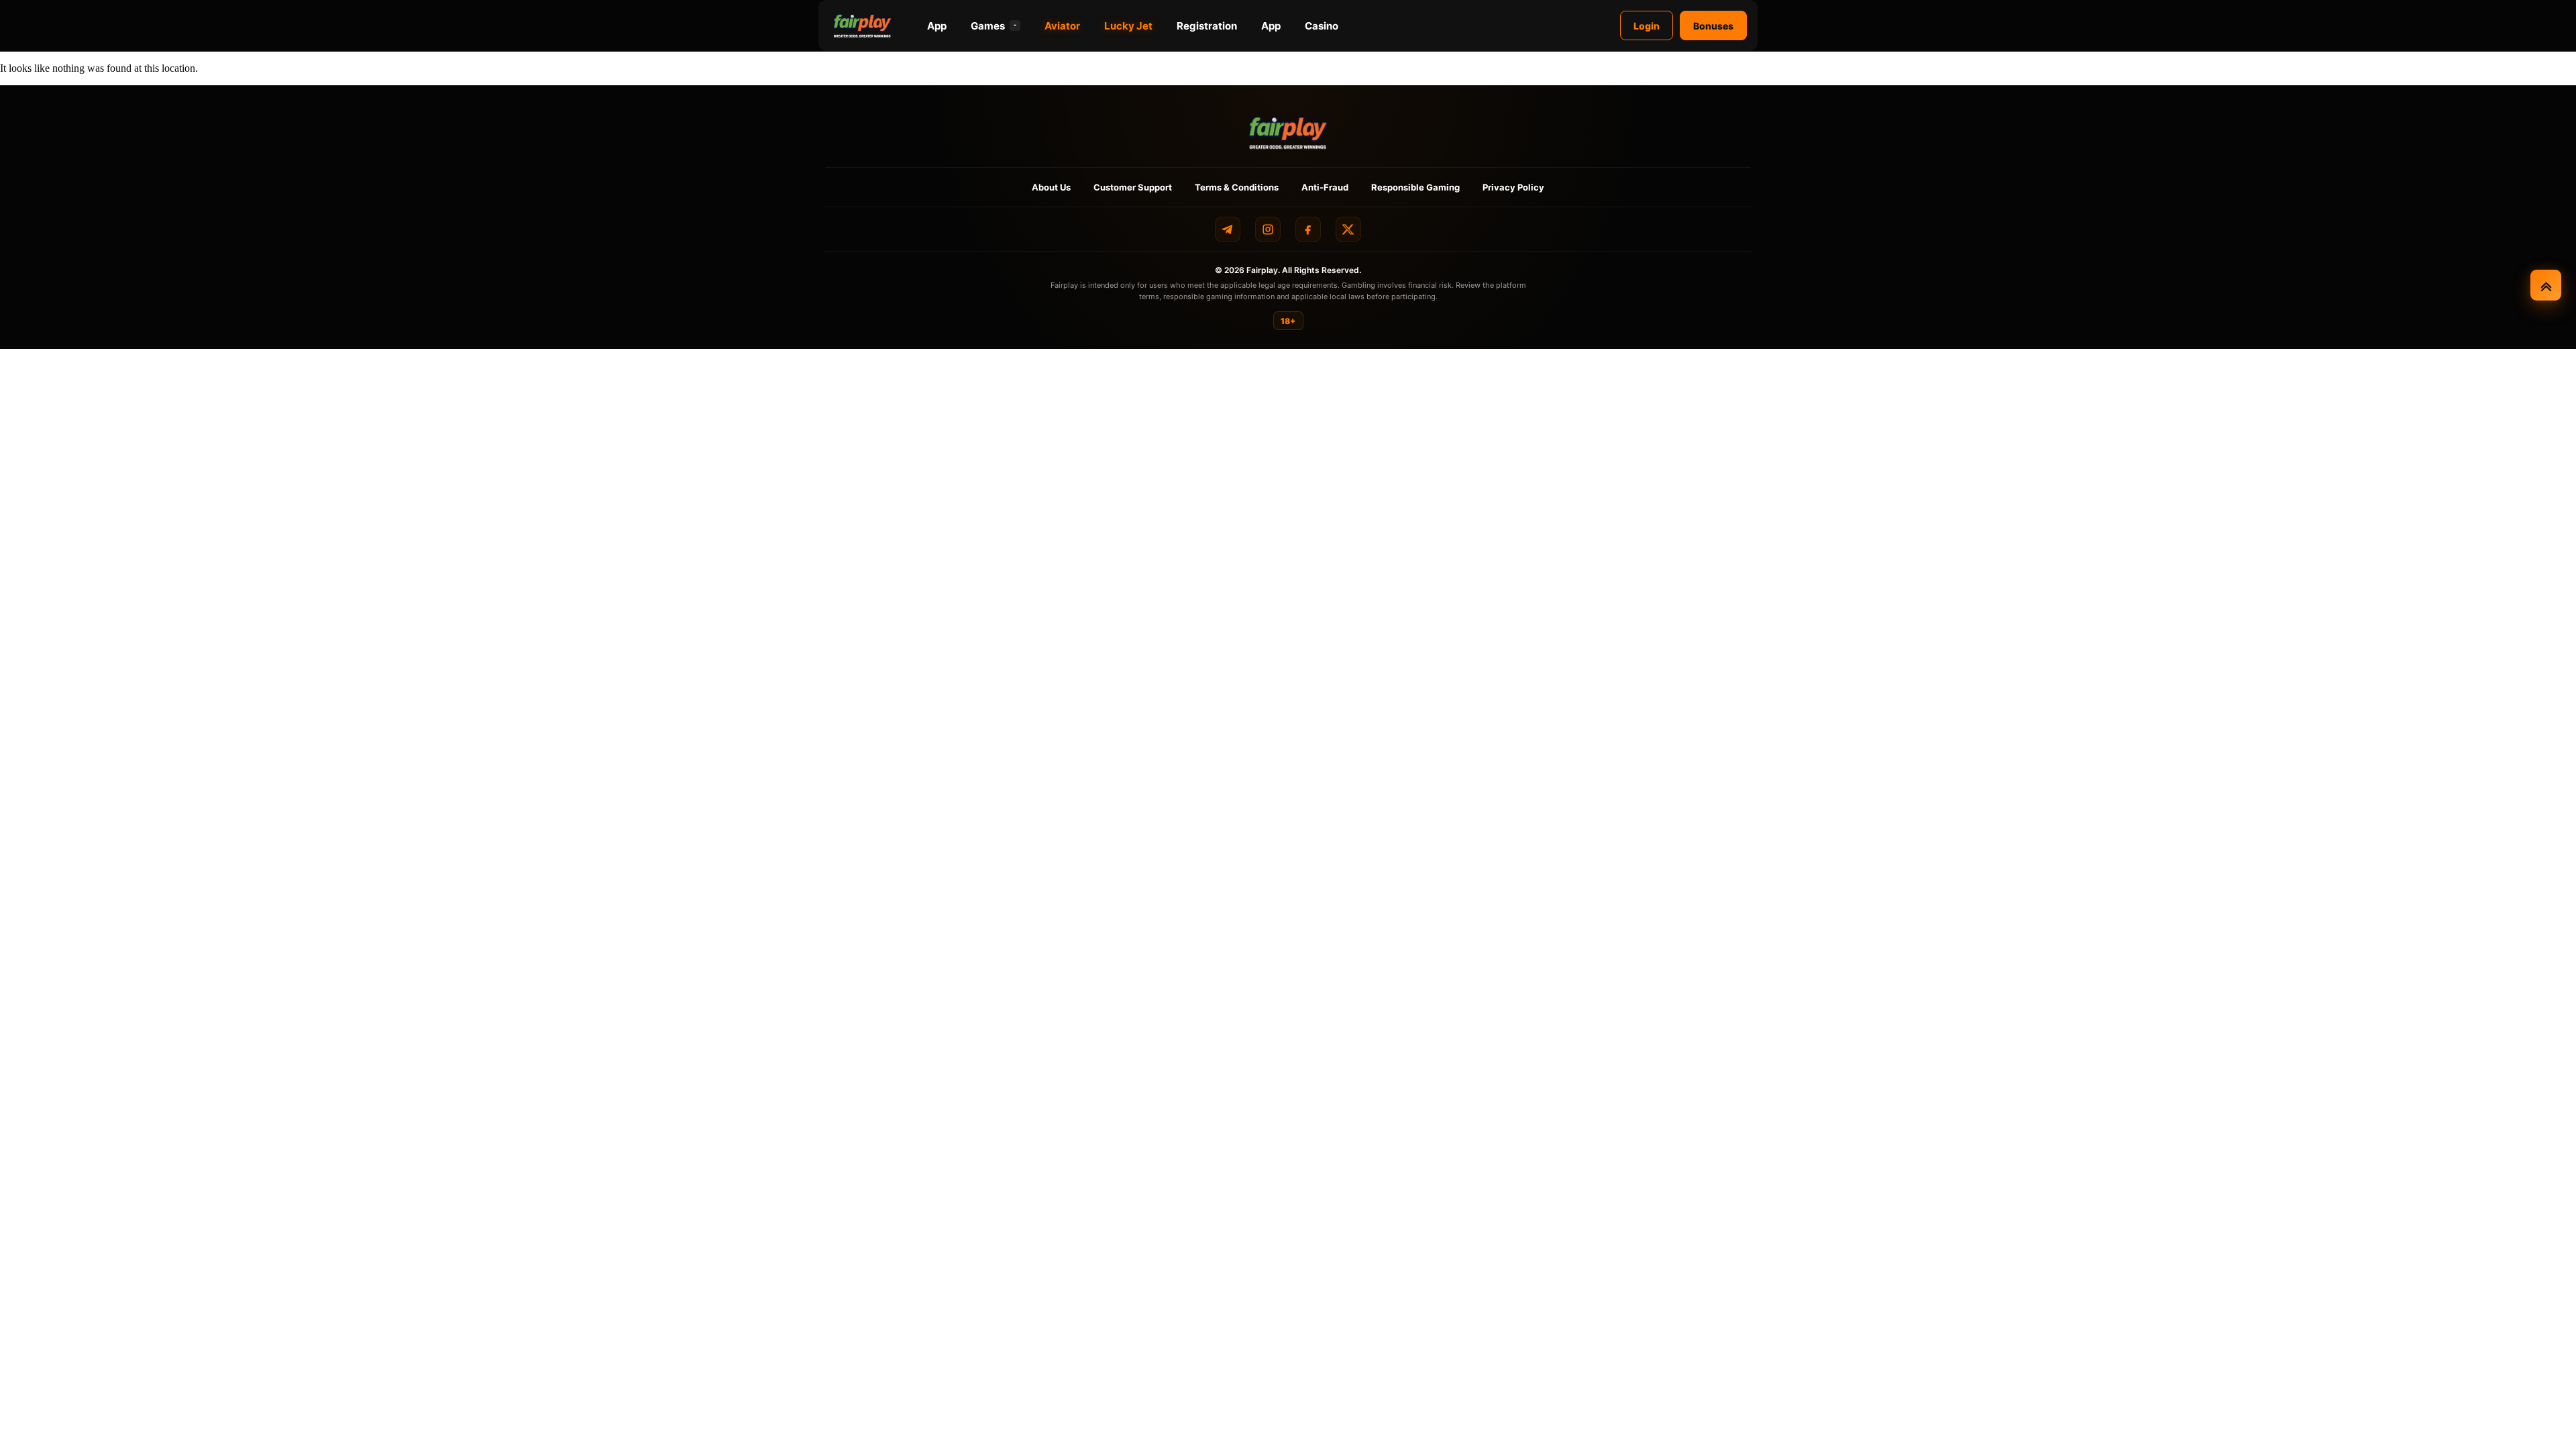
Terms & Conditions (1237, 187)
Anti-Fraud (1325, 187)
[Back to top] (2546, 285)
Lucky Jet (1128, 26)
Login (1647, 26)
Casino (1322, 26)
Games (988, 26)
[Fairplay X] (1348, 229)
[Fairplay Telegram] (1228, 229)
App (937, 26)
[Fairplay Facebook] (1308, 229)
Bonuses (1713, 26)
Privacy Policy (1513, 187)
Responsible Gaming (1415, 187)
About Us (1051, 187)
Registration (1207, 26)
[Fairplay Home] (1288, 132)
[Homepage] (863, 25)
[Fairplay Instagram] (1268, 229)
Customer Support (1133, 187)
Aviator (1062, 26)
